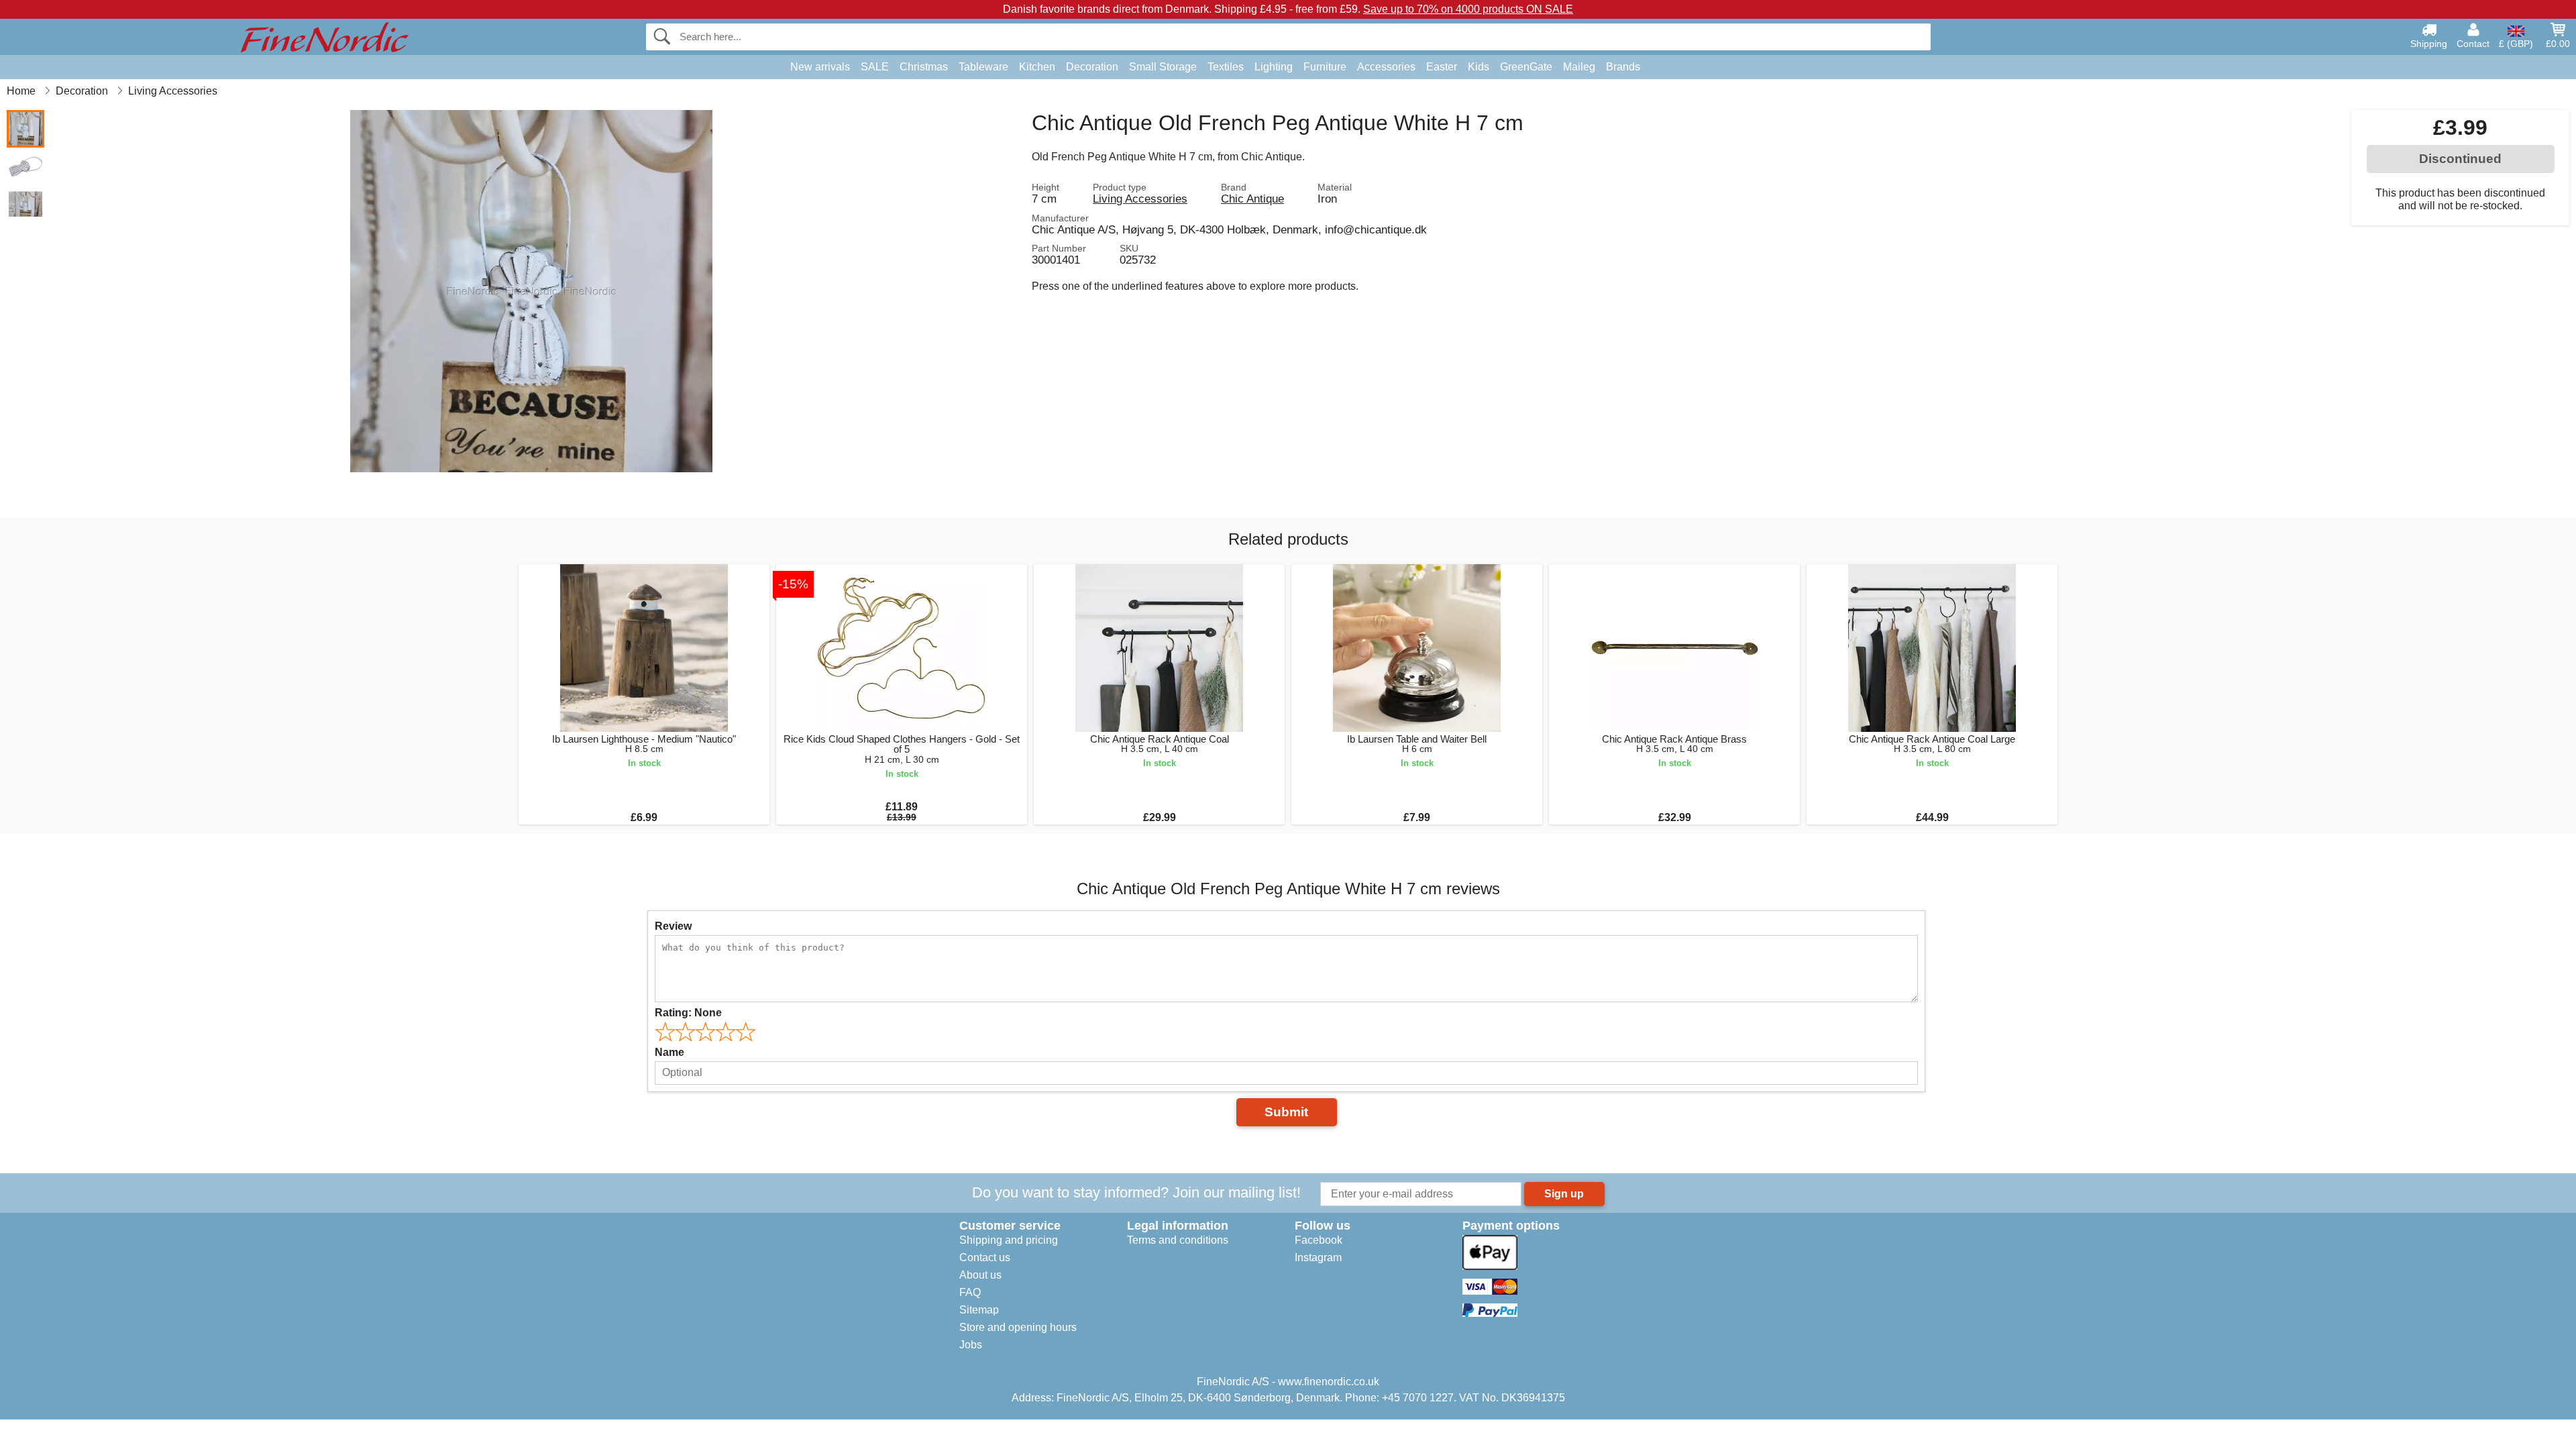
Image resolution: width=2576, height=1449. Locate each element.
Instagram (1318, 1257)
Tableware (983, 67)
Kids (1479, 67)
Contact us (985, 1257)
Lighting (1274, 67)
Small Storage (1163, 67)
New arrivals (820, 67)
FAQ (970, 1292)
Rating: (688, 1013)
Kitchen (1037, 67)
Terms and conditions (1178, 1240)
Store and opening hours (1018, 1327)
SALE (875, 67)
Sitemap (979, 1310)
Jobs (971, 1345)
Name (669, 1052)
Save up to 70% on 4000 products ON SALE (1468, 9)
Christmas (924, 67)
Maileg (1579, 67)
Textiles (1226, 67)
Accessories (1386, 67)
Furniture (1325, 67)
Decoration (1092, 67)
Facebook (1319, 1240)
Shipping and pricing (1009, 1240)
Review (673, 926)
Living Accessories (1140, 199)
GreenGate (1526, 67)
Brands (1623, 67)
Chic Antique (1252, 199)
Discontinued (2460, 159)
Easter (1442, 67)
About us (980, 1275)
